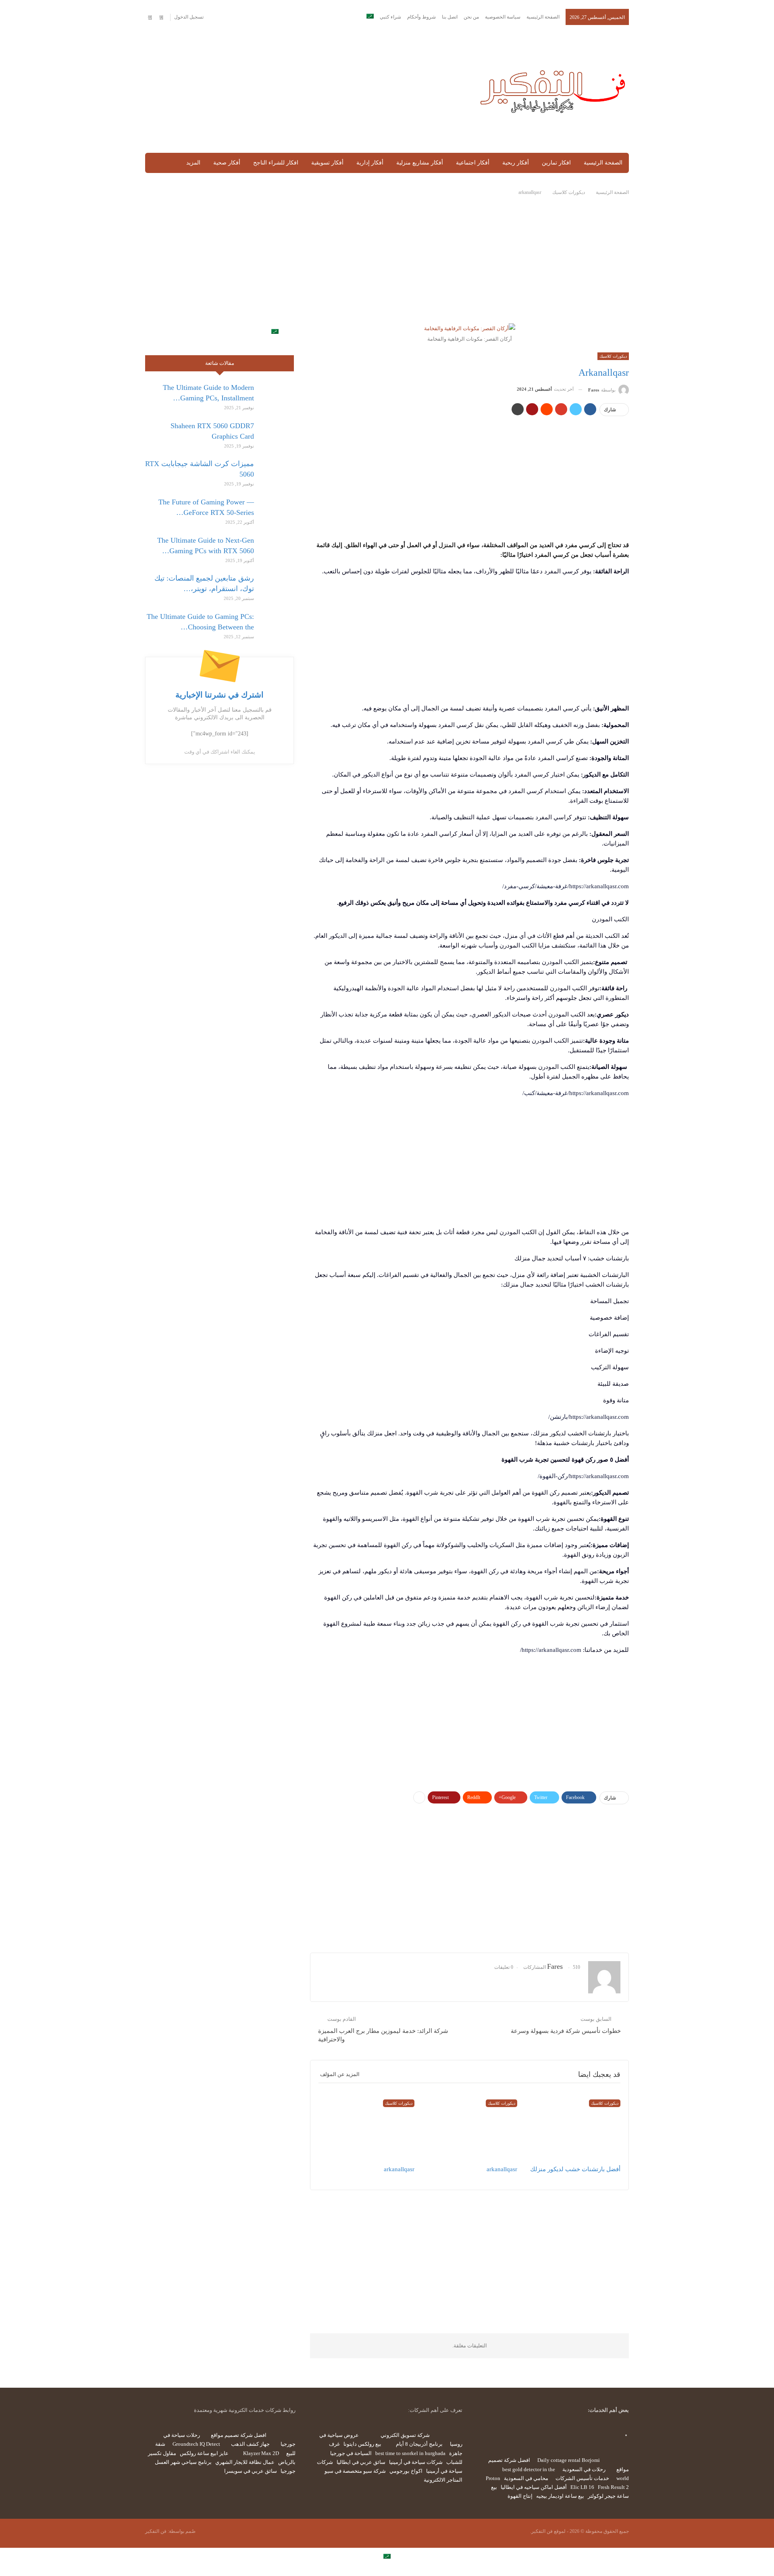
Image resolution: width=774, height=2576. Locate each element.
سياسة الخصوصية (503, 17)
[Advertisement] (304, 90)
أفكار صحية (227, 163)
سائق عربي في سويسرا (251, 2471)
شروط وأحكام (421, 17)
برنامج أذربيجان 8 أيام (419, 2444)
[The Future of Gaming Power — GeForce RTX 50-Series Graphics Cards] (277, 510)
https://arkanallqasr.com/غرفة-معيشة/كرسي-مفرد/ (566, 886)
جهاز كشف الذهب (250, 2444)
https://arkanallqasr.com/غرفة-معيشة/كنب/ (576, 1093)
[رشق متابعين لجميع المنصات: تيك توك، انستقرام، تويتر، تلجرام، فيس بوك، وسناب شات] (277, 586)
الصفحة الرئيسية (543, 17)
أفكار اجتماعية (473, 163)
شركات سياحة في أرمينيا (416, 2462)
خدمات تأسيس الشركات (582, 2478)
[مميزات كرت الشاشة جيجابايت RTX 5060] (277, 471)
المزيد (193, 163)
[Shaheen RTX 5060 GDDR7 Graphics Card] (277, 433)
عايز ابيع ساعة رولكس (204, 2453)
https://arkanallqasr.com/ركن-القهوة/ (583, 1476)
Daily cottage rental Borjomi (569, 2460)
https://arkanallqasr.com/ (551, 1650)
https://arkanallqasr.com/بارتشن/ (589, 1417)
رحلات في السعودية (584, 2469)
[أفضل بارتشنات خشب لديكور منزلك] (572, 2128)
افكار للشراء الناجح (276, 163)
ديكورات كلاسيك (613, 356)
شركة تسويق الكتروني (405, 2435)
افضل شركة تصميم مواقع (239, 2435)
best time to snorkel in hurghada (410, 2453)
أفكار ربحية (516, 163)
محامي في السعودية (526, 2478)
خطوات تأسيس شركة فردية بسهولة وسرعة (566, 2031)
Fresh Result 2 (613, 2487)
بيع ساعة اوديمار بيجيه (560, 2496)
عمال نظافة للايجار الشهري (245, 2462)
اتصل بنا (450, 17)
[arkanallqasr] (470, 2128)
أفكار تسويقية (327, 163)
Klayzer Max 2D (261, 2453)
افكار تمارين (556, 163)
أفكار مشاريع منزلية (420, 163)
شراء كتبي (390, 17)
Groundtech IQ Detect (196, 2444)
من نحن (471, 17)
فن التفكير (156, 2531)
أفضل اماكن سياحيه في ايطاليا (534, 2487)
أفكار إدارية (370, 163)
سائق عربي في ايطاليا (361, 2462)
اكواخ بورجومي (406, 2471)
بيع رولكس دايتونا (362, 2444)
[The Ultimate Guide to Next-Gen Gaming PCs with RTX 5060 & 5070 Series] (277, 548)
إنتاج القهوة (520, 2496)
